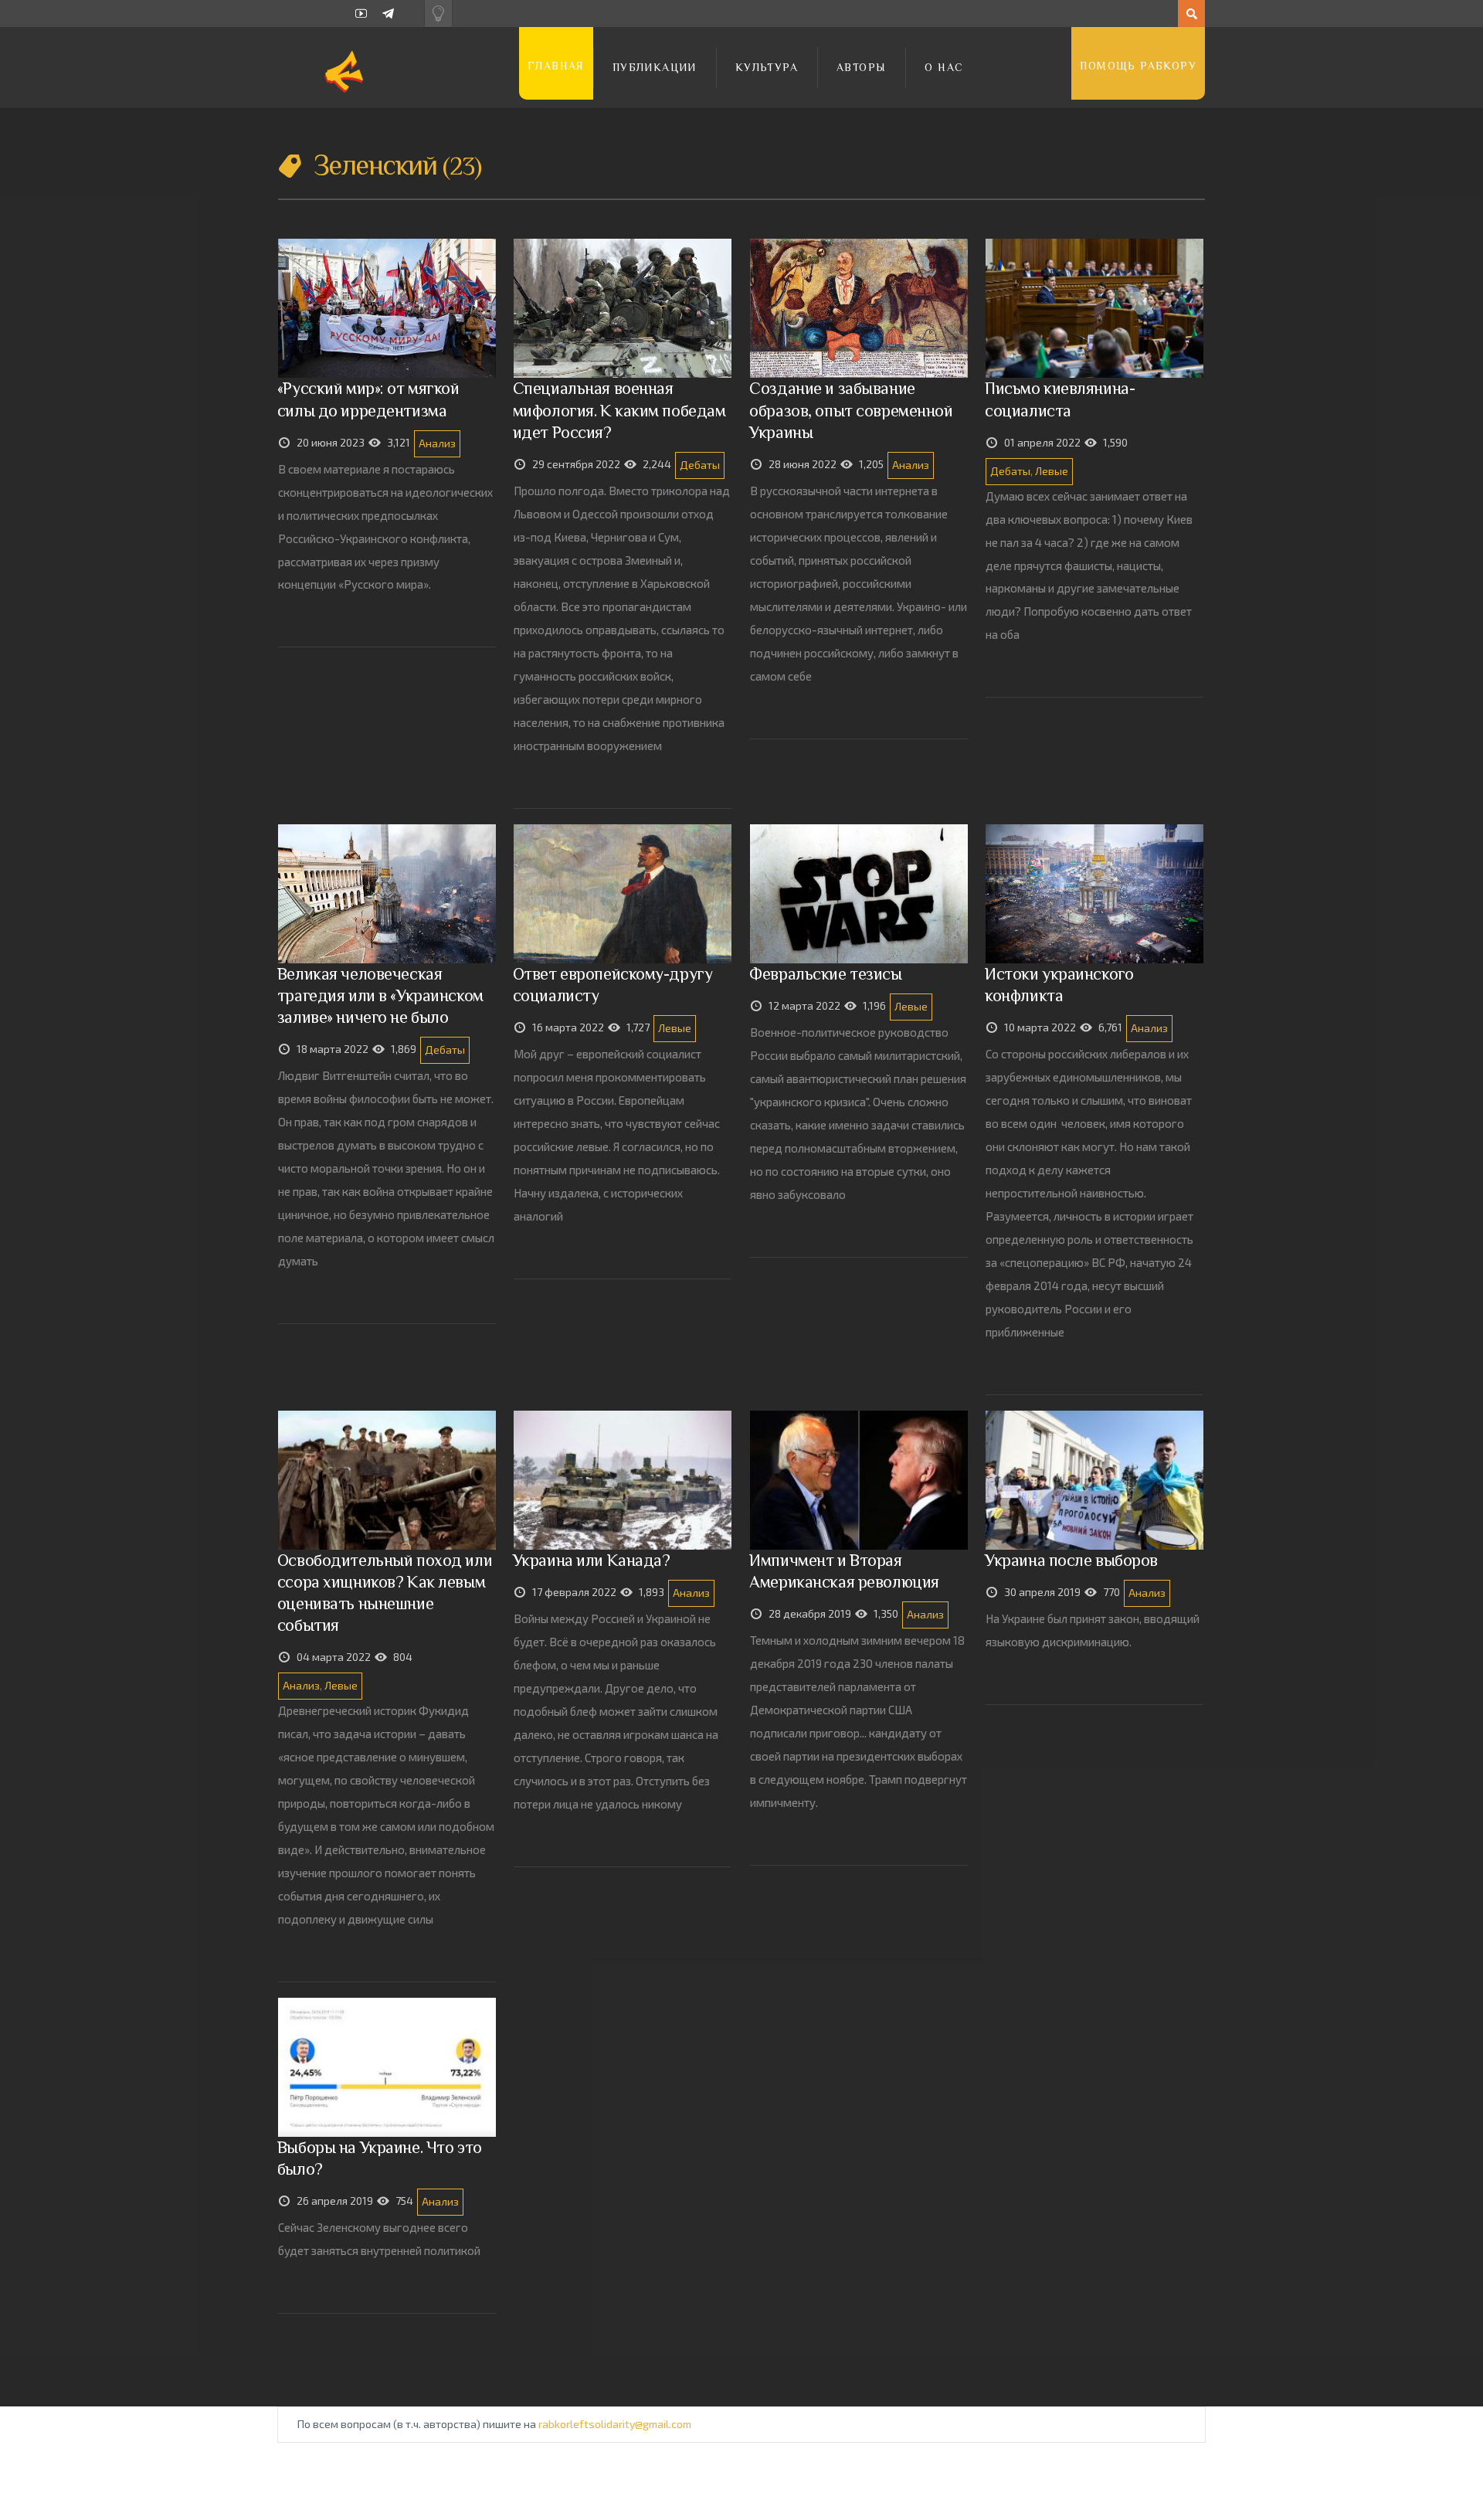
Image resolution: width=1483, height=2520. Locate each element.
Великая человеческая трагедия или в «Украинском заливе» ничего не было (380, 995)
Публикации (655, 67)
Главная (556, 66)
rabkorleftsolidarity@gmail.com (615, 2424)
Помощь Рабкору (1138, 66)
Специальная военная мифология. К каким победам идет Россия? (619, 410)
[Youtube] (361, 14)
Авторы (861, 67)
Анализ (437, 443)
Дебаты (700, 465)
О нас (944, 67)
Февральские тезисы (825, 974)
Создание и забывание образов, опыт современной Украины (851, 410)
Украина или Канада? (592, 1560)
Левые (1052, 471)
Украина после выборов (1071, 1560)
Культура (767, 67)
